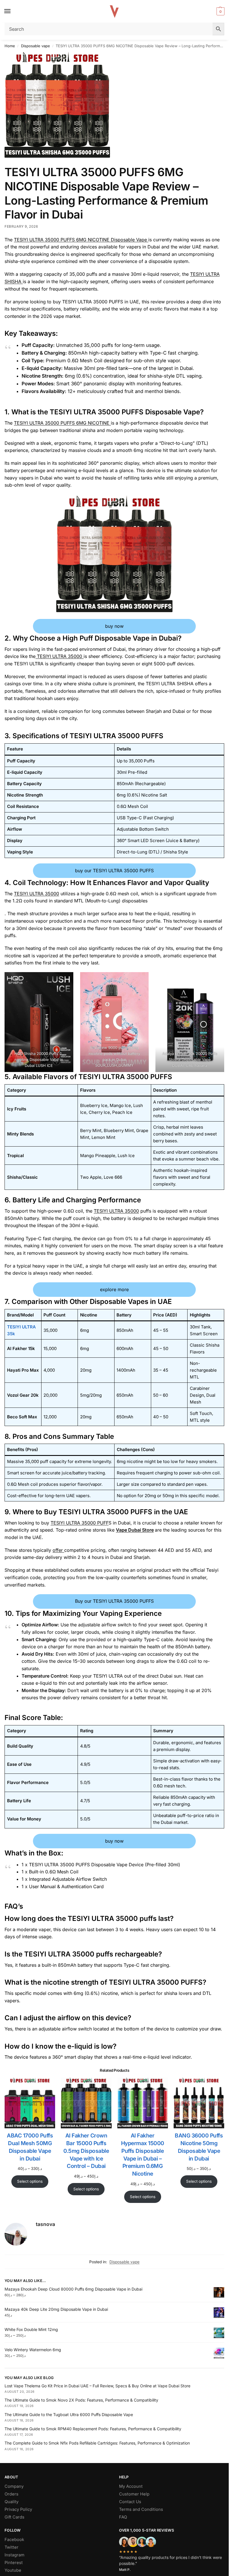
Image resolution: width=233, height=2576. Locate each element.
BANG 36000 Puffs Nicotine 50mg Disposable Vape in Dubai (199, 2147)
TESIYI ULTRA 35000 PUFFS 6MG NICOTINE (62, 423)
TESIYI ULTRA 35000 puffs (112, 1918)
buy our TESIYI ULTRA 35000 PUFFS (114, 871)
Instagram (14, 2555)
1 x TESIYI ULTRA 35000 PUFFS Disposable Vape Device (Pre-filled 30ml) (101, 1865)
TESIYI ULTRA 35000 (60, 656)
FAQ (123, 2517)
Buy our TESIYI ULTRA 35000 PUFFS (114, 1601)
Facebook (14, 2540)
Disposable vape (36, 46)
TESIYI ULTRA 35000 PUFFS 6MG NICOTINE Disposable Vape (81, 240)
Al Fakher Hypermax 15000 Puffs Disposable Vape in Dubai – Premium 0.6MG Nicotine (143, 2155)
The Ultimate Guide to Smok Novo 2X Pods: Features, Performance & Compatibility (81, 2400)
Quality (12, 2502)
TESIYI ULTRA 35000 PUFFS (116, 736)
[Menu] (13, 11)
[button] (220, 11)
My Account (131, 2486)
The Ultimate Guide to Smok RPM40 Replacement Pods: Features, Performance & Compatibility (93, 2429)
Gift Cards (14, 2517)
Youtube (13, 2570)
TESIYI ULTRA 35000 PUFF (80, 1523)
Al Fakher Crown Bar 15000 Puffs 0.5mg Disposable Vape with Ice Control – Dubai (86, 2151)
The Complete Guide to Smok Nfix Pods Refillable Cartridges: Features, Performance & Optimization (97, 2443)
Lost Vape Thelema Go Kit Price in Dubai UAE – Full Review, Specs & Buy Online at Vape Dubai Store (97, 2386)
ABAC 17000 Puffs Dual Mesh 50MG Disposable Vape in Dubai (30, 2147)
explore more (114, 1289)
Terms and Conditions (141, 2509)
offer (58, 1550)
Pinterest (14, 2563)
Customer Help (134, 2494)
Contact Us (130, 2502)
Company (14, 2486)
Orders (12, 2494)
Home (10, 46)
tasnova (45, 2224)
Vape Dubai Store (135, 1530)
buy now (114, 626)
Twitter (12, 2547)
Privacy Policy (18, 2509)
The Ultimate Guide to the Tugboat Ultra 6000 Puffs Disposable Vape (69, 2415)
